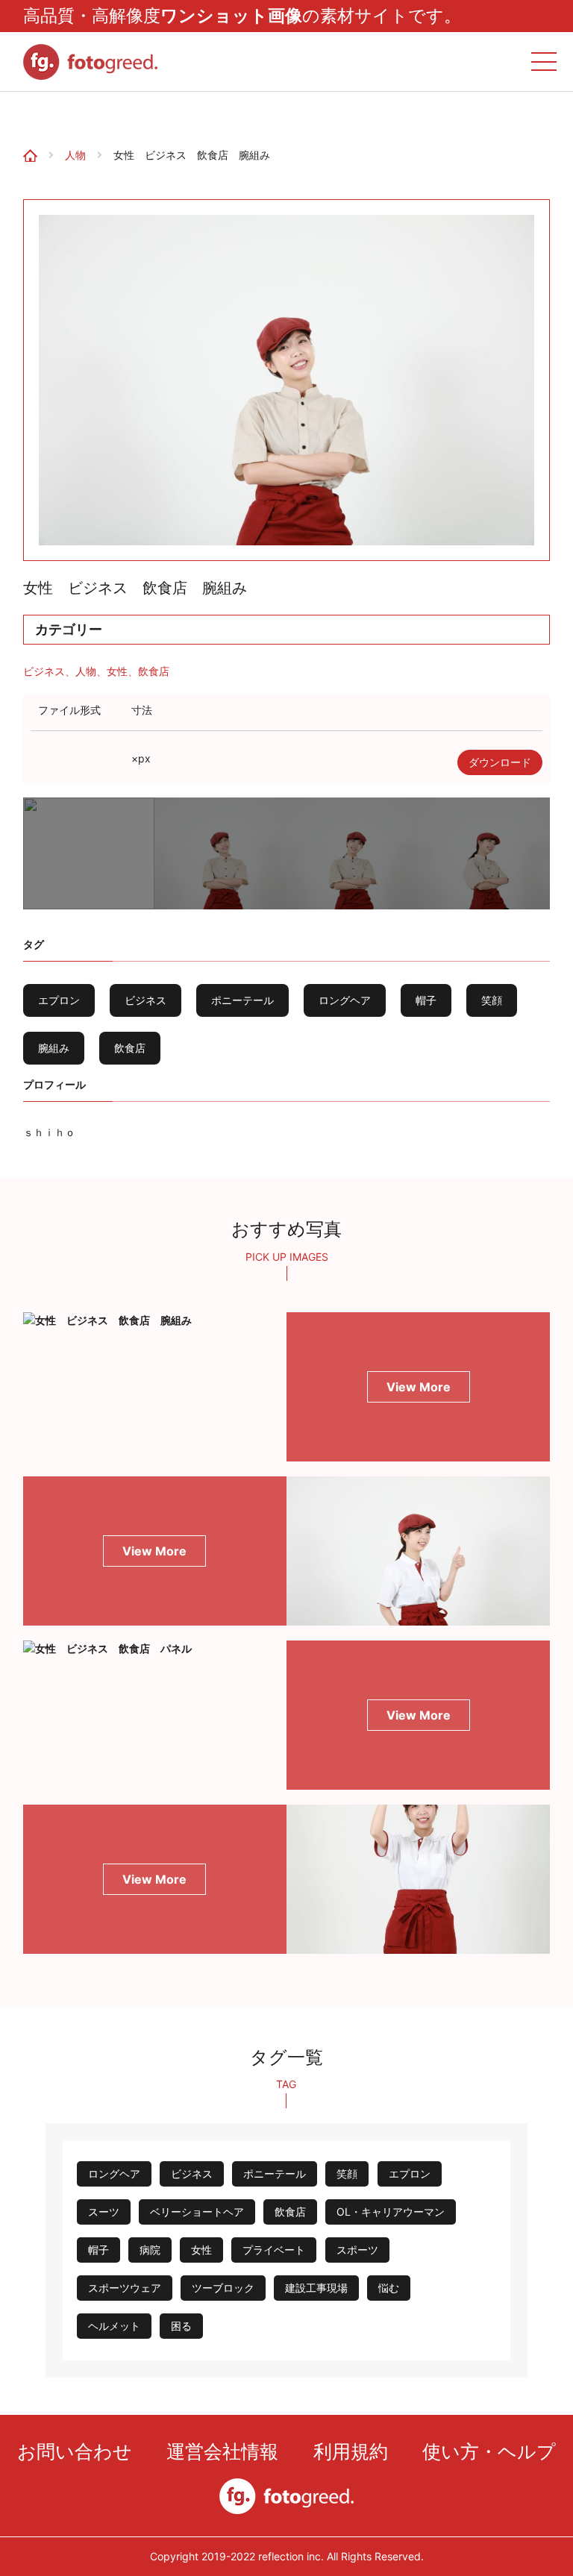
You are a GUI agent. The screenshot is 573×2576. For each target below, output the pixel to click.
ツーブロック (223, 2288)
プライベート (274, 2250)
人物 (75, 155)
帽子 (426, 1000)
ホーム (24, 115)
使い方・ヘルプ (489, 2451)
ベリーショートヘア (197, 2212)
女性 (117, 671)
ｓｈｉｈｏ (49, 1132)
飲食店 (154, 671)
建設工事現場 (316, 2288)
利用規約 (351, 2451)
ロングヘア (345, 1000)
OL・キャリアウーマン (391, 2212)
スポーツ (357, 2250)
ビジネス (44, 671)
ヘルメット (114, 2326)
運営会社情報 (222, 2451)
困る (181, 2326)
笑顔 (492, 1000)
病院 (150, 2250)
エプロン (59, 1000)
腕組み (54, 1048)
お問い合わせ (75, 2451)
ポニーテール (242, 1000)
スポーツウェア (125, 2288)
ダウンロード (500, 762)
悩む (389, 2288)
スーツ (104, 2212)
